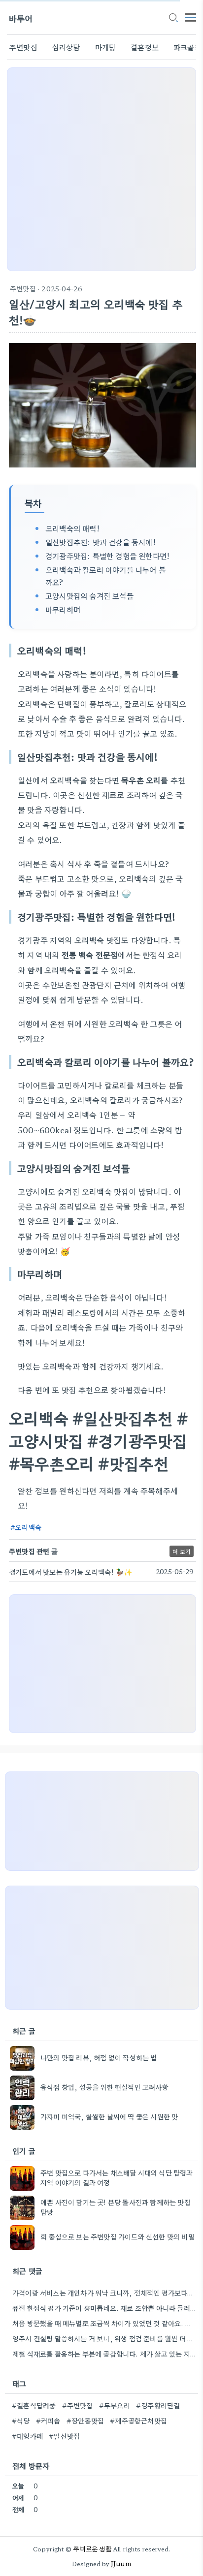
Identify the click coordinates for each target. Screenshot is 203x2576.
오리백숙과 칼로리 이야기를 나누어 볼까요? (105, 575)
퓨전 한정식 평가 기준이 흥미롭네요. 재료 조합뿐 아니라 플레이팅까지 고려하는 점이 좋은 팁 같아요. (104, 2308)
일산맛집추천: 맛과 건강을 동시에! (101, 542)
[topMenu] (191, 16)
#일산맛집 (64, 2436)
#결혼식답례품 (34, 2405)
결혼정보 (145, 47)
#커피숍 (48, 2421)
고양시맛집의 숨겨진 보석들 (89, 595)
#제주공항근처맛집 (138, 2421)
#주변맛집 (78, 2405)
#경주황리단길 (158, 2405)
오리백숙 (28, 1527)
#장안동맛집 (85, 2421)
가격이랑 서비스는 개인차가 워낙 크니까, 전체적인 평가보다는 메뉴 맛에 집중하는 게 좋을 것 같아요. (104, 2293)
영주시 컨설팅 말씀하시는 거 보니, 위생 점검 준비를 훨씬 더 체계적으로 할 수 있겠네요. (104, 2338)
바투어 (21, 18)
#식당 (21, 2421)
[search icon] (173, 18)
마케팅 (106, 47)
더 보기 (182, 1551)
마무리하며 (63, 609)
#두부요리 (115, 2405)
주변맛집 (23, 47)
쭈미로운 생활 (92, 2549)
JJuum (121, 2563)
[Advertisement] (101, 169)
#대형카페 (27, 2436)
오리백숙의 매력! (72, 528)
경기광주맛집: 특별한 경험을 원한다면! (107, 556)
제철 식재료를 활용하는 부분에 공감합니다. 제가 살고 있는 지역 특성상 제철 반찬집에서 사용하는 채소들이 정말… (104, 2354)
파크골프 (187, 47)
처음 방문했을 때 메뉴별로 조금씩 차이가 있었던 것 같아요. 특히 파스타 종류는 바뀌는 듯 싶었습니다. (104, 2323)
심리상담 (66, 47)
